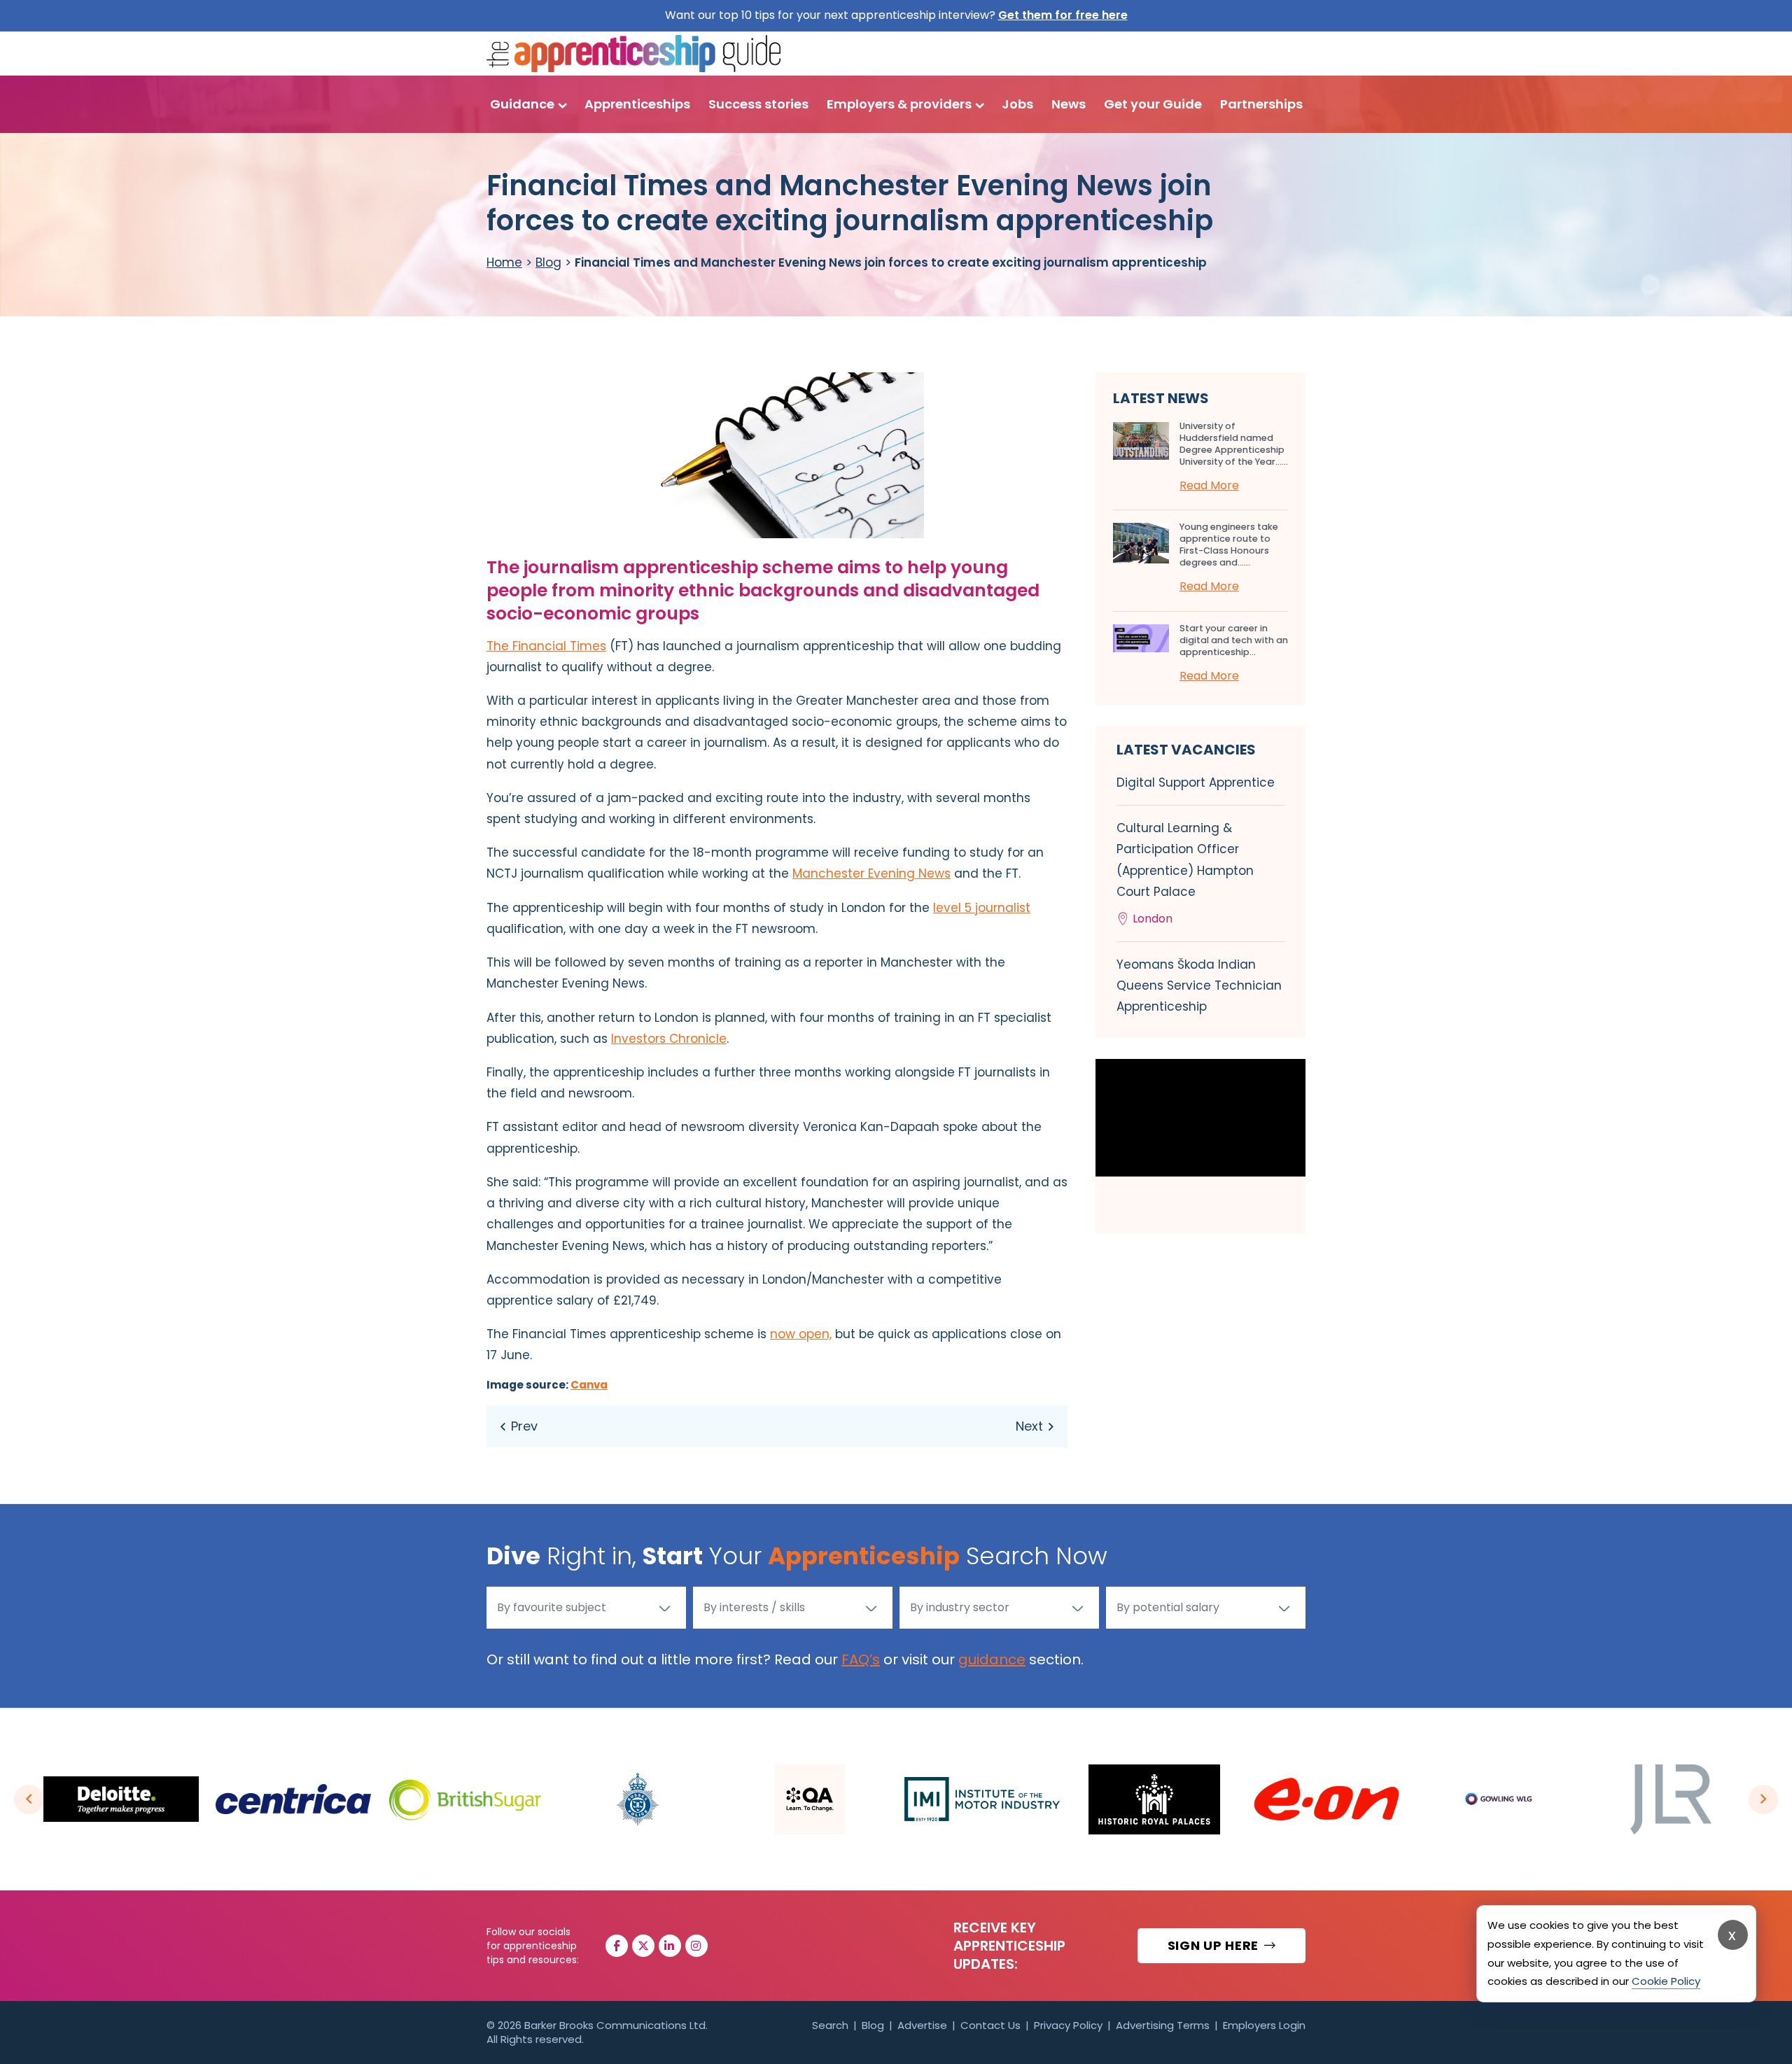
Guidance (522, 104)
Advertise (922, 2025)
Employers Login (1264, 2025)
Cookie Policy (1666, 1981)
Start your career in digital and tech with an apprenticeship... (1234, 640)
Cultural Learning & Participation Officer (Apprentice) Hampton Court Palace (1185, 873)
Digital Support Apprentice (1196, 782)
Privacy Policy (1068, 2025)
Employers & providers (899, 104)
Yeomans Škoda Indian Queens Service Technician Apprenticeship (1199, 985)
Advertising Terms (1163, 2025)
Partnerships (1261, 104)
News (1069, 104)
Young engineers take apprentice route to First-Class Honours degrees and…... (1229, 545)
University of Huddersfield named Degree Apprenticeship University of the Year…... (1234, 444)
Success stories (758, 104)
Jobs (1017, 104)
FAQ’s (861, 1659)
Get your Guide (1153, 104)
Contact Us (990, 2025)
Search (830, 2025)
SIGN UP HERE (1215, 1945)
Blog (548, 262)
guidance (992, 1659)
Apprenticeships (637, 104)
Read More (1209, 485)
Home (504, 262)
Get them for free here (1063, 15)
